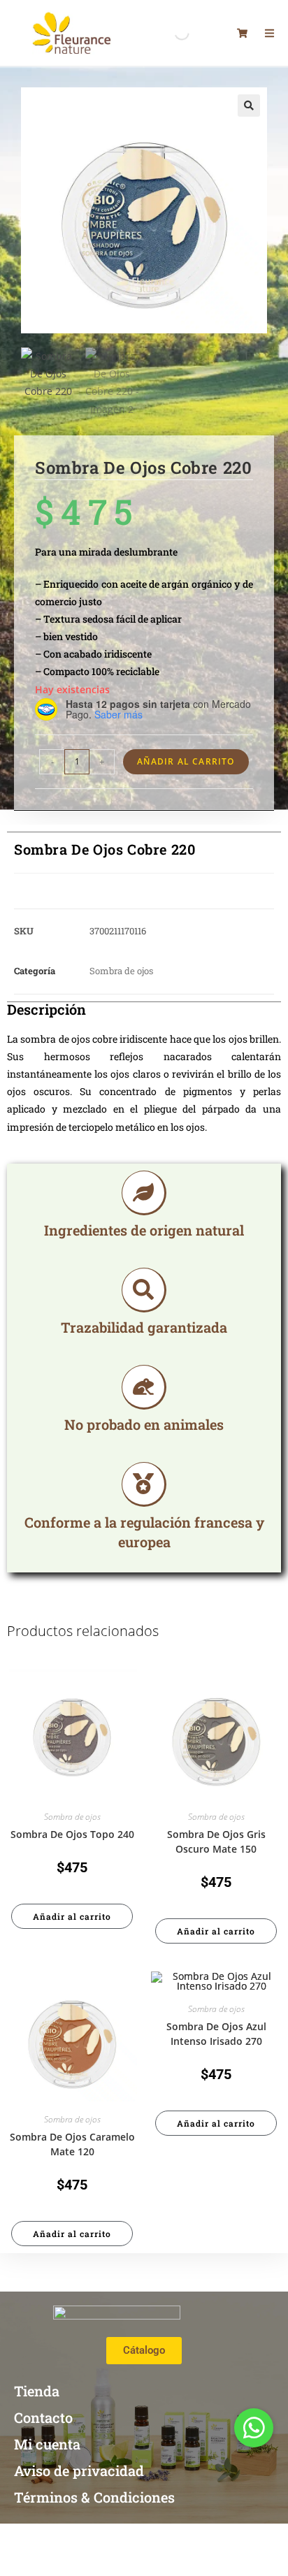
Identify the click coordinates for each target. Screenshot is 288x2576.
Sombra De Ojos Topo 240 (72, 1834)
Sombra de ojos (121, 971)
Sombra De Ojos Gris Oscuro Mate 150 (216, 1841)
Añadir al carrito (186, 761)
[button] (249, 106)
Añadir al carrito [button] (72, 1916)
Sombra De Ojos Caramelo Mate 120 (72, 2144)
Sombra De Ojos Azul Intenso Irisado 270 (216, 2034)
